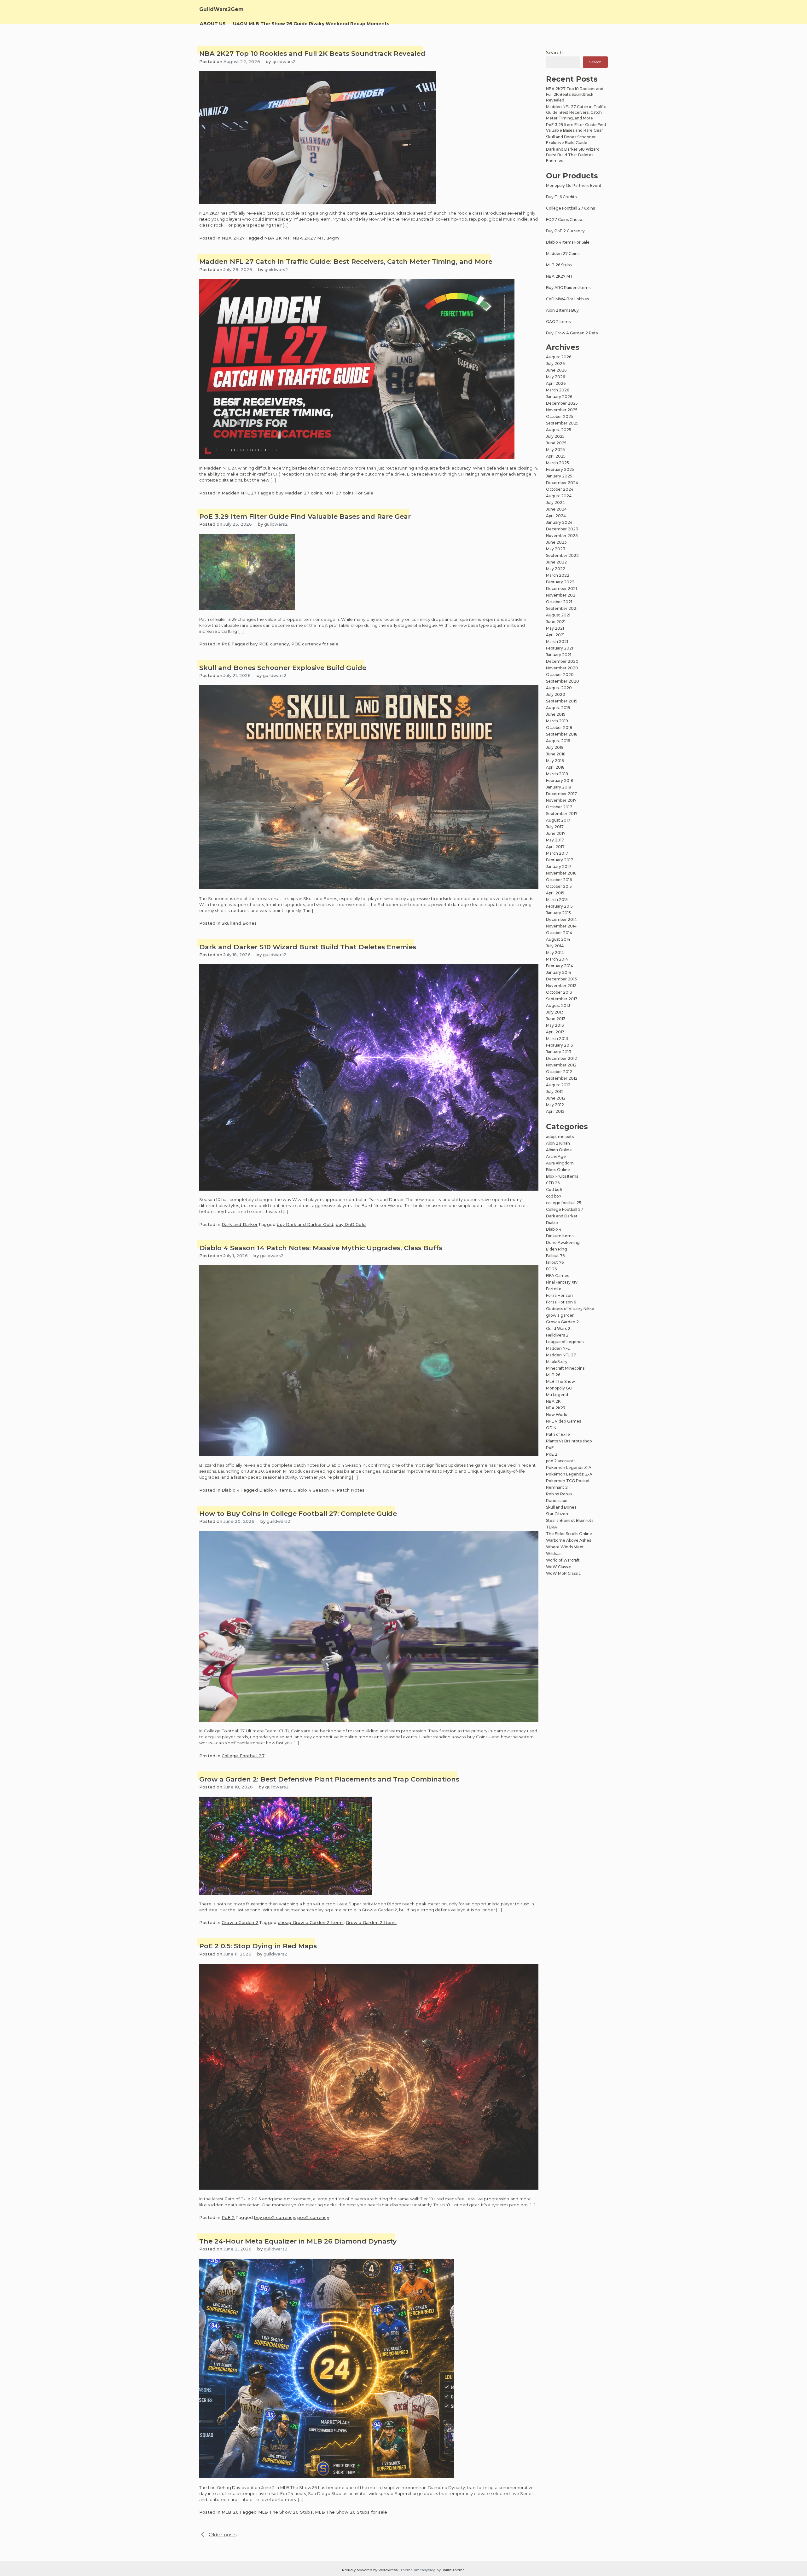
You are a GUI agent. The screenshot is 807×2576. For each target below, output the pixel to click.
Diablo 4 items (275, 1490)
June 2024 (556, 509)
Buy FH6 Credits (561, 197)
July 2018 (555, 747)
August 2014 (558, 939)
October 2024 (560, 489)
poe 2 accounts (561, 1461)
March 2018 (557, 774)
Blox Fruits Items (562, 1176)
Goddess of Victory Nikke (570, 1309)
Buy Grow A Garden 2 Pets (572, 333)
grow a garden (560, 1315)
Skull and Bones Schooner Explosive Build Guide (283, 668)
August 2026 (559, 357)
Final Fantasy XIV (562, 1282)
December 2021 (561, 589)
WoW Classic (558, 1567)
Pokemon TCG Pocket (568, 1481)
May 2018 (555, 761)
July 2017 (555, 827)
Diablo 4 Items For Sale (568, 242)
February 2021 (560, 648)
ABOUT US (213, 24)
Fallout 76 (555, 1256)
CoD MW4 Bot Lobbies (567, 299)
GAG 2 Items (558, 322)
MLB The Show (560, 1381)
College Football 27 (243, 1756)
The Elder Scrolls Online (569, 1534)
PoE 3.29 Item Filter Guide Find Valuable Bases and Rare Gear (305, 516)
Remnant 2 (557, 1487)
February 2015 (559, 906)
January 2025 (559, 476)
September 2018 (562, 734)
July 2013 (555, 1012)
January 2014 (559, 972)
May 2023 (556, 549)
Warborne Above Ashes (569, 1540)
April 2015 (555, 893)
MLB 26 (230, 2512)
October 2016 (559, 880)
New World (557, 1415)
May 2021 (555, 628)
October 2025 (560, 416)
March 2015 (557, 900)
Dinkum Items (560, 1236)
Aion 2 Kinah (558, 1143)
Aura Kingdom (560, 1163)
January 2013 (559, 1052)
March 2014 (557, 959)
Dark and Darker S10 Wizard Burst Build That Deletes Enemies (308, 947)
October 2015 (559, 886)
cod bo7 (554, 1196)
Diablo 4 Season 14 (314, 1490)
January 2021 (559, 655)
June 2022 (556, 562)
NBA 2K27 (233, 238)
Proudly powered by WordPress (370, 2570)
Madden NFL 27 (239, 493)
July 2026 (555, 364)
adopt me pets (560, 1137)
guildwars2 (284, 61)
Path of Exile (558, 1434)
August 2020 (559, 688)
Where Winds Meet (565, 1547)
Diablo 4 (231, 1490)
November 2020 (562, 668)
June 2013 (556, 1019)
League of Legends (565, 1342)
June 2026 (556, 370)
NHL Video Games (563, 1421)
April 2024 (556, 516)
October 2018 (559, 728)
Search (554, 52)
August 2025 (559, 430)
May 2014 (555, 953)
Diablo (552, 1223)
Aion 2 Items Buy (562, 310)
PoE (226, 644)
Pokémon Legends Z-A (569, 1467)
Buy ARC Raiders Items (568, 288)
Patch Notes (351, 1490)
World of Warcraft (563, 1560)
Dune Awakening (563, 1242)
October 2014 (559, 933)
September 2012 (562, 1078)
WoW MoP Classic (563, 1573)
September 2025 (562, 423)
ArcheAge (556, 1156)
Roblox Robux (559, 1494)
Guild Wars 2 (558, 1328)
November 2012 (561, 1065)
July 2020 (556, 694)
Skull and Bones (239, 923)
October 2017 (559, 807)
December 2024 (562, 483)
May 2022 (556, 569)
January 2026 (559, 397)
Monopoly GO (559, 1388)
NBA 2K (553, 1401)
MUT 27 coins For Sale (349, 493)
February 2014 (560, 966)
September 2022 (562, 555)
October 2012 (559, 1072)
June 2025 (556, 443)
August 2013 (558, 1005)
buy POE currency (269, 644)
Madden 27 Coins (563, 254)
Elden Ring (557, 1249)
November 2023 (562, 536)
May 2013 (555, 1025)
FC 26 (551, 1269)
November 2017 (561, 800)
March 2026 (557, 390)
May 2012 (555, 1105)
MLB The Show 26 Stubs (285, 2512)
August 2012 (558, 1085)
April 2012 (555, 1111)
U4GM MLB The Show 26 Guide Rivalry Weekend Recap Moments (311, 24)
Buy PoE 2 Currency (565, 231)
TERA (552, 1527)
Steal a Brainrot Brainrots (570, 1520)
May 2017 (555, 840)
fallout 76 (555, 1262)
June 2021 (556, 622)
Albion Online (559, 1150)
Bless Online (558, 1170)
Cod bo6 (554, 1190)
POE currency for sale (315, 644)
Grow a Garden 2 (240, 1922)
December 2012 (561, 1058)
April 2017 (555, 847)
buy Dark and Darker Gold (305, 1224)
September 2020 (563, 681)
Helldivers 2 (557, 1335)
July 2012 (555, 1092)
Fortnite (554, 1289)
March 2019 (557, 721)
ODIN (551, 1428)
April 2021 (555, 635)
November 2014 (561, 926)
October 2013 (559, 992)
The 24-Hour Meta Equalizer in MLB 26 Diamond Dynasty (298, 2241)
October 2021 (559, 602)
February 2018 (560, 780)
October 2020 (560, 675)
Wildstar (554, 1554)
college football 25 (564, 1203)
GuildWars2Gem (221, 9)
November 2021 (561, 595)
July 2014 (555, 946)
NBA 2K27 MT (308, 238)
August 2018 (558, 741)
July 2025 (555, 436)
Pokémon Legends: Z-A (569, 1474)
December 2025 (562, 403)
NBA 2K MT (277, 238)
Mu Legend (557, 1395)
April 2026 (556, 383)
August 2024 (559, 496)
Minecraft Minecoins (565, 1368)
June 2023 (556, 542)
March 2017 (557, 853)
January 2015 (558, 913)
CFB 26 (553, 1183)
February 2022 (560, 582)
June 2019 (556, 714)
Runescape (557, 1501)
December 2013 (561, 979)
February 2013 (560, 1045)
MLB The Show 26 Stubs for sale (351, 2512)
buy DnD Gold (351, 1224)
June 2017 (556, 833)
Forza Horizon (559, 1295)
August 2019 (558, 708)
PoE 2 (228, 2217)
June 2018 (556, 754)
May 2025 (555, 450)
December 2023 (562, 529)
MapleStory (557, 1362)
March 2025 (557, 463)
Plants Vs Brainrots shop (569, 1441)
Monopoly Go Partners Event (574, 185)
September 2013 (562, 999)
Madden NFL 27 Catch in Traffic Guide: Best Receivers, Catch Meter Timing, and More (346, 261)
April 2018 (555, 767)
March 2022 (558, 575)
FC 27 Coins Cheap (564, 219)
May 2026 (555, 377)
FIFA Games (557, 1276)
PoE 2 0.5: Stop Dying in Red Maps (258, 1946)
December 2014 (561, 919)
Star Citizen (557, 1514)
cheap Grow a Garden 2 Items (311, 1922)
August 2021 (558, 615)
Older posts (223, 2535)
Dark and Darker (240, 1224)
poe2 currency (313, 2217)
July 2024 (555, 502)
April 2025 (556, 456)
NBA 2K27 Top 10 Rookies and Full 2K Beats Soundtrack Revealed (312, 53)
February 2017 (560, 860)
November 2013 (561, 986)
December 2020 (562, 661)
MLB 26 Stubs (559, 265)
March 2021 (557, 641)
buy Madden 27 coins (299, 493)
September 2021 (562, 608)
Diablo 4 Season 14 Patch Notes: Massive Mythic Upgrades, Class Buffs (321, 1248)
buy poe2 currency (274, 2217)
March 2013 (557, 1039)
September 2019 (562, 701)
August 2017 (558, 820)
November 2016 (561, 873)
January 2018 (559, 787)
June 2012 (556, 1098)
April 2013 (555, 1032)
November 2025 (562, 410)
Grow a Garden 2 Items (371, 1922)
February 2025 (560, 469)
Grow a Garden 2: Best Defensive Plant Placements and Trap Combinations (329, 1779)
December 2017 (561, 794)
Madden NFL (558, 1348)
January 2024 (559, 522)
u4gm (333, 238)
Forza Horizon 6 (561, 1302)
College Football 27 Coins (570, 208)
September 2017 (562, 814)
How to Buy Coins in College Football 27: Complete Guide (298, 1513)
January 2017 (559, 866)
